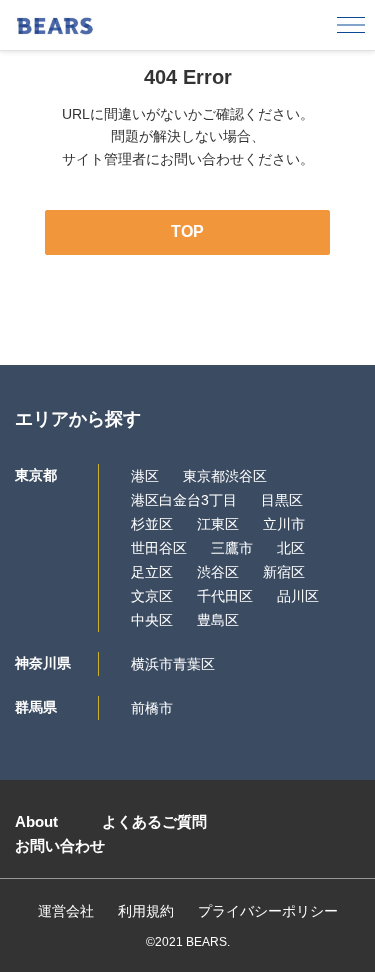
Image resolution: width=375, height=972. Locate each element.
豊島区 (218, 620)
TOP (187, 231)
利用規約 (146, 911)
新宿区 (284, 572)
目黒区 (282, 500)
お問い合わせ (60, 845)
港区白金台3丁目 (184, 500)
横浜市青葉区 (173, 664)
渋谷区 (218, 572)
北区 (291, 548)
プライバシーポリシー (268, 911)
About (36, 821)
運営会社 (66, 911)
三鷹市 (232, 548)
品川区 (298, 596)
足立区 (152, 572)
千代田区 (225, 596)
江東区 (218, 524)
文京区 (152, 596)
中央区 (152, 620)
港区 (145, 476)
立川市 (284, 524)
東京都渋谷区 (225, 476)
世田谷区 (159, 548)
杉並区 (152, 524)
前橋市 (152, 708)
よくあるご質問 (154, 821)
